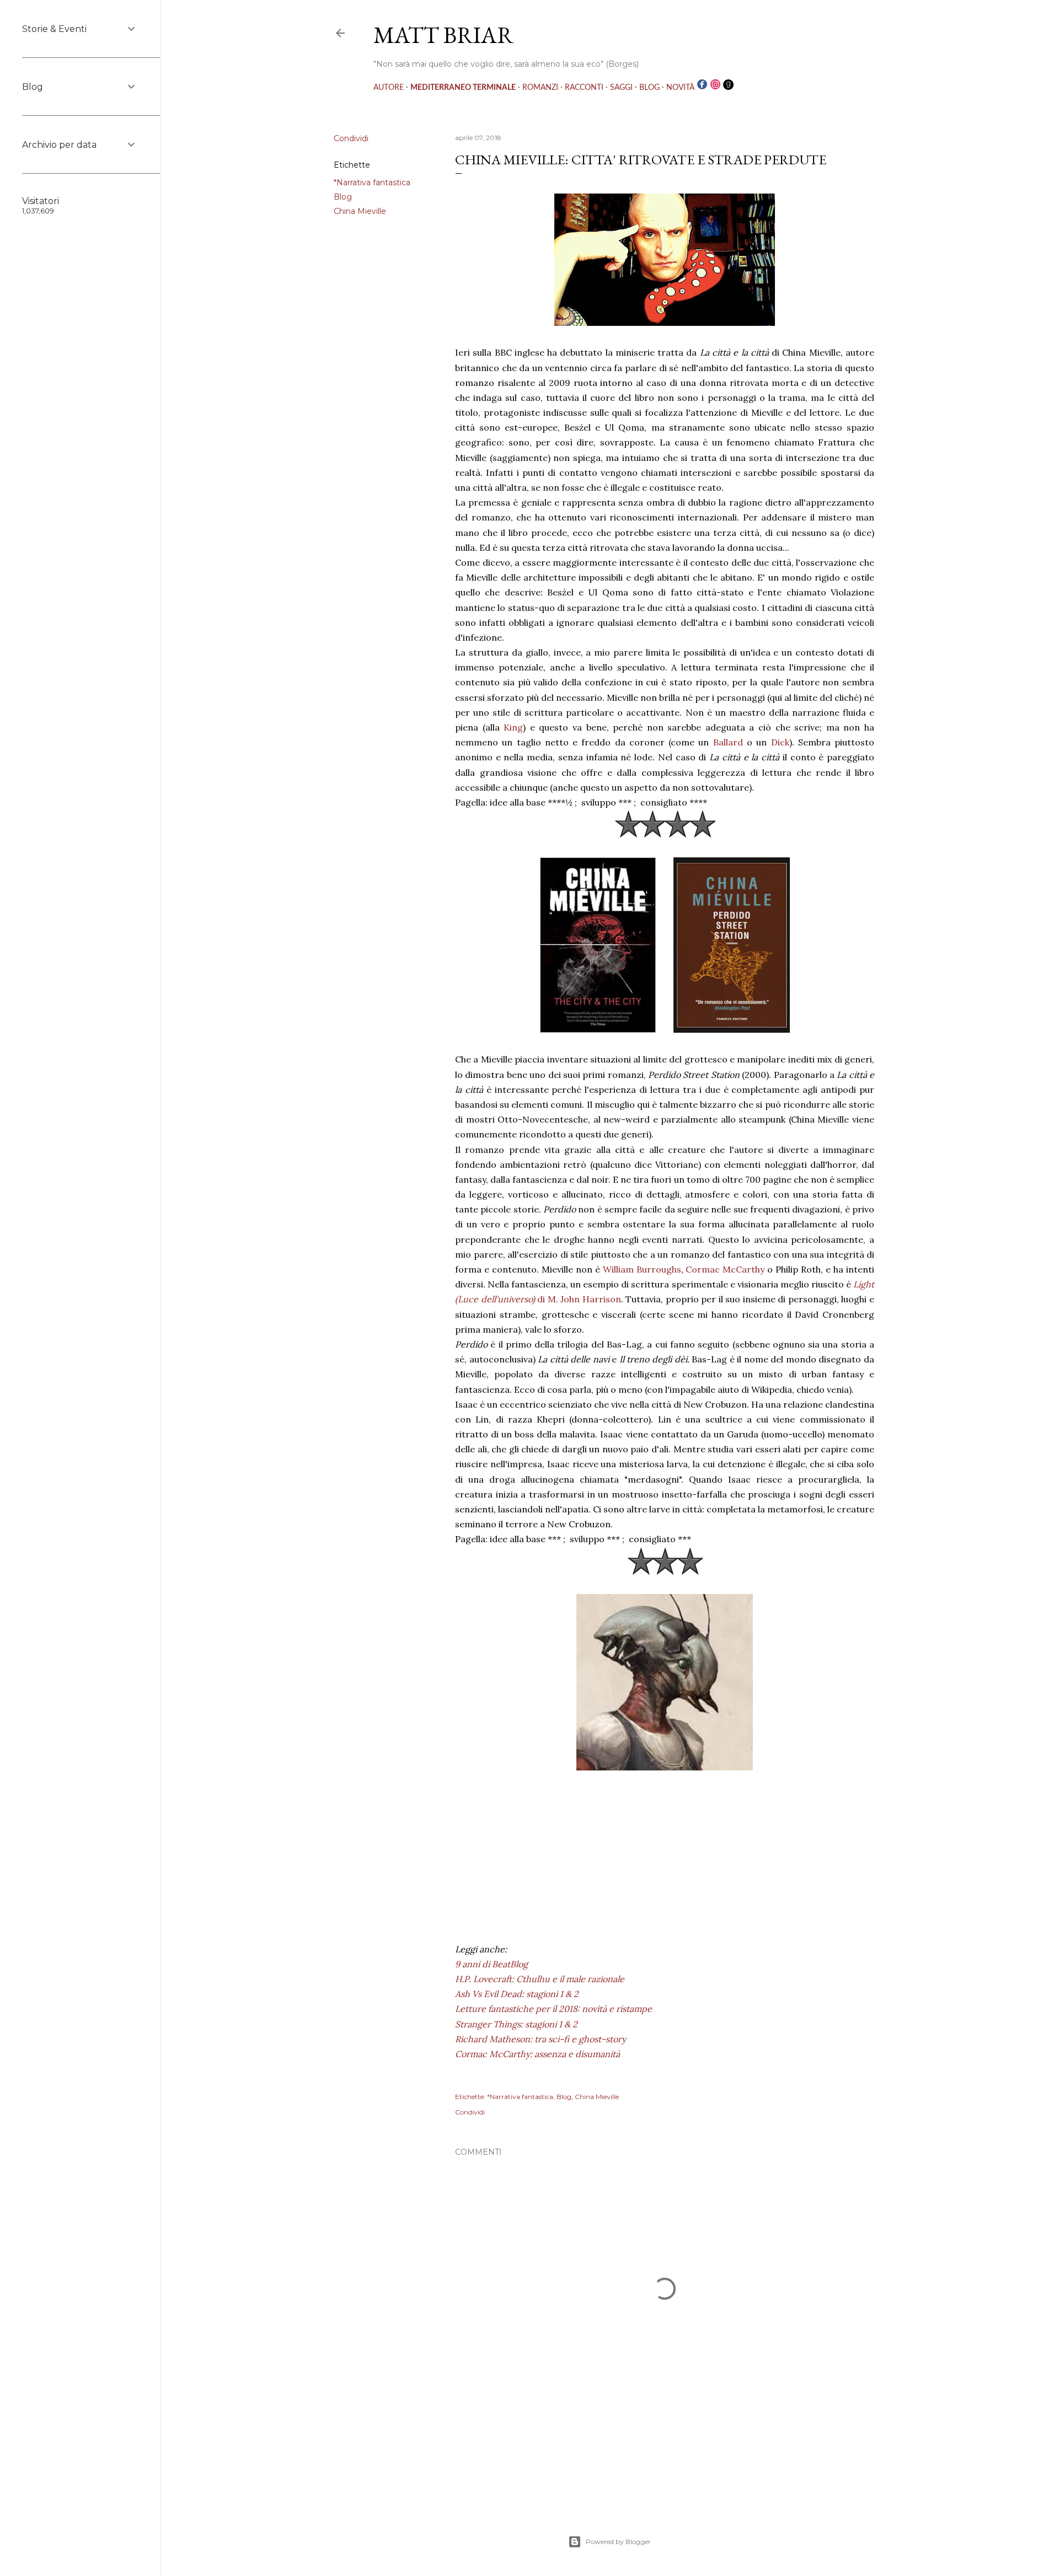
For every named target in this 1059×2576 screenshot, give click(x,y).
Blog (343, 197)
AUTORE (389, 88)
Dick (780, 742)
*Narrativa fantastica (372, 183)
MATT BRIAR (443, 35)
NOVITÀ (680, 88)
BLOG (649, 88)
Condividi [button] (351, 138)
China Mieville (360, 211)
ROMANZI (540, 88)
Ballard (730, 742)
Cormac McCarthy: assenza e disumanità (537, 2054)
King (513, 727)
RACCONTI (584, 88)
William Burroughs (642, 1269)
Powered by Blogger (618, 2542)
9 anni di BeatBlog (491, 1964)
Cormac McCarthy (726, 1269)
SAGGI (621, 88)
